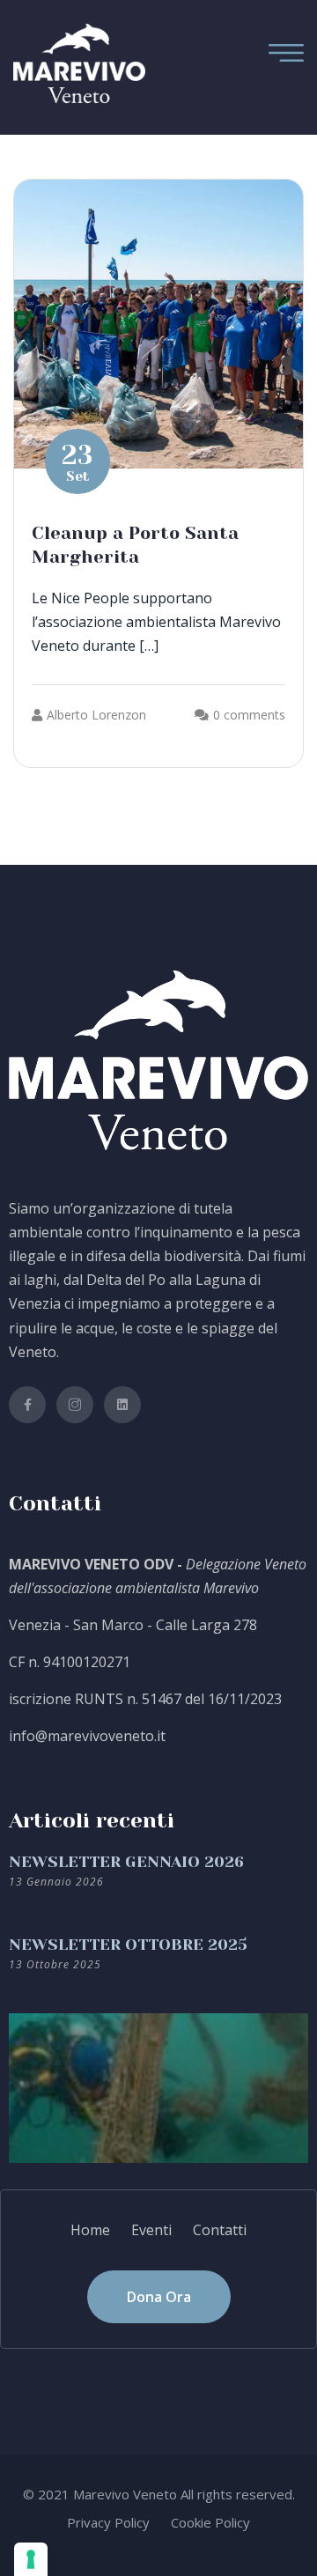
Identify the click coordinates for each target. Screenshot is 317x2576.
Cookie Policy (210, 2522)
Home (90, 2230)
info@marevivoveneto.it (87, 1736)
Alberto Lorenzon (96, 715)
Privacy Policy (108, 2522)
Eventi (151, 2230)
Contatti (220, 2230)
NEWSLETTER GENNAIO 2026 (126, 1862)
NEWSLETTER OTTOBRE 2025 (128, 1945)
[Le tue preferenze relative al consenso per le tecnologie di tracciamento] (31, 2559)
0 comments (249, 715)
